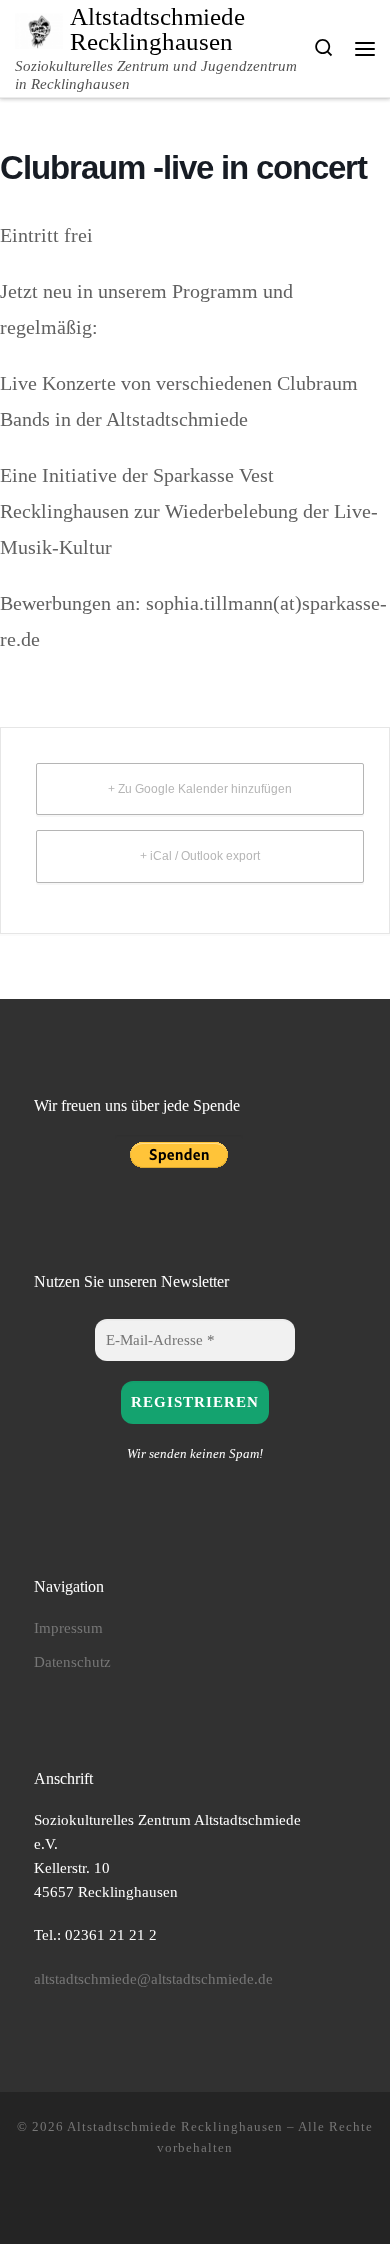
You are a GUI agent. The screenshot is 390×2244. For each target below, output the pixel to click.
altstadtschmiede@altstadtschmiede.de (153, 1978)
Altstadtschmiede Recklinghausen (175, 2126)
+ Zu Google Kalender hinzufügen (200, 789)
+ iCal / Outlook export (200, 856)
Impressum (68, 1627)
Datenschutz (72, 1661)
